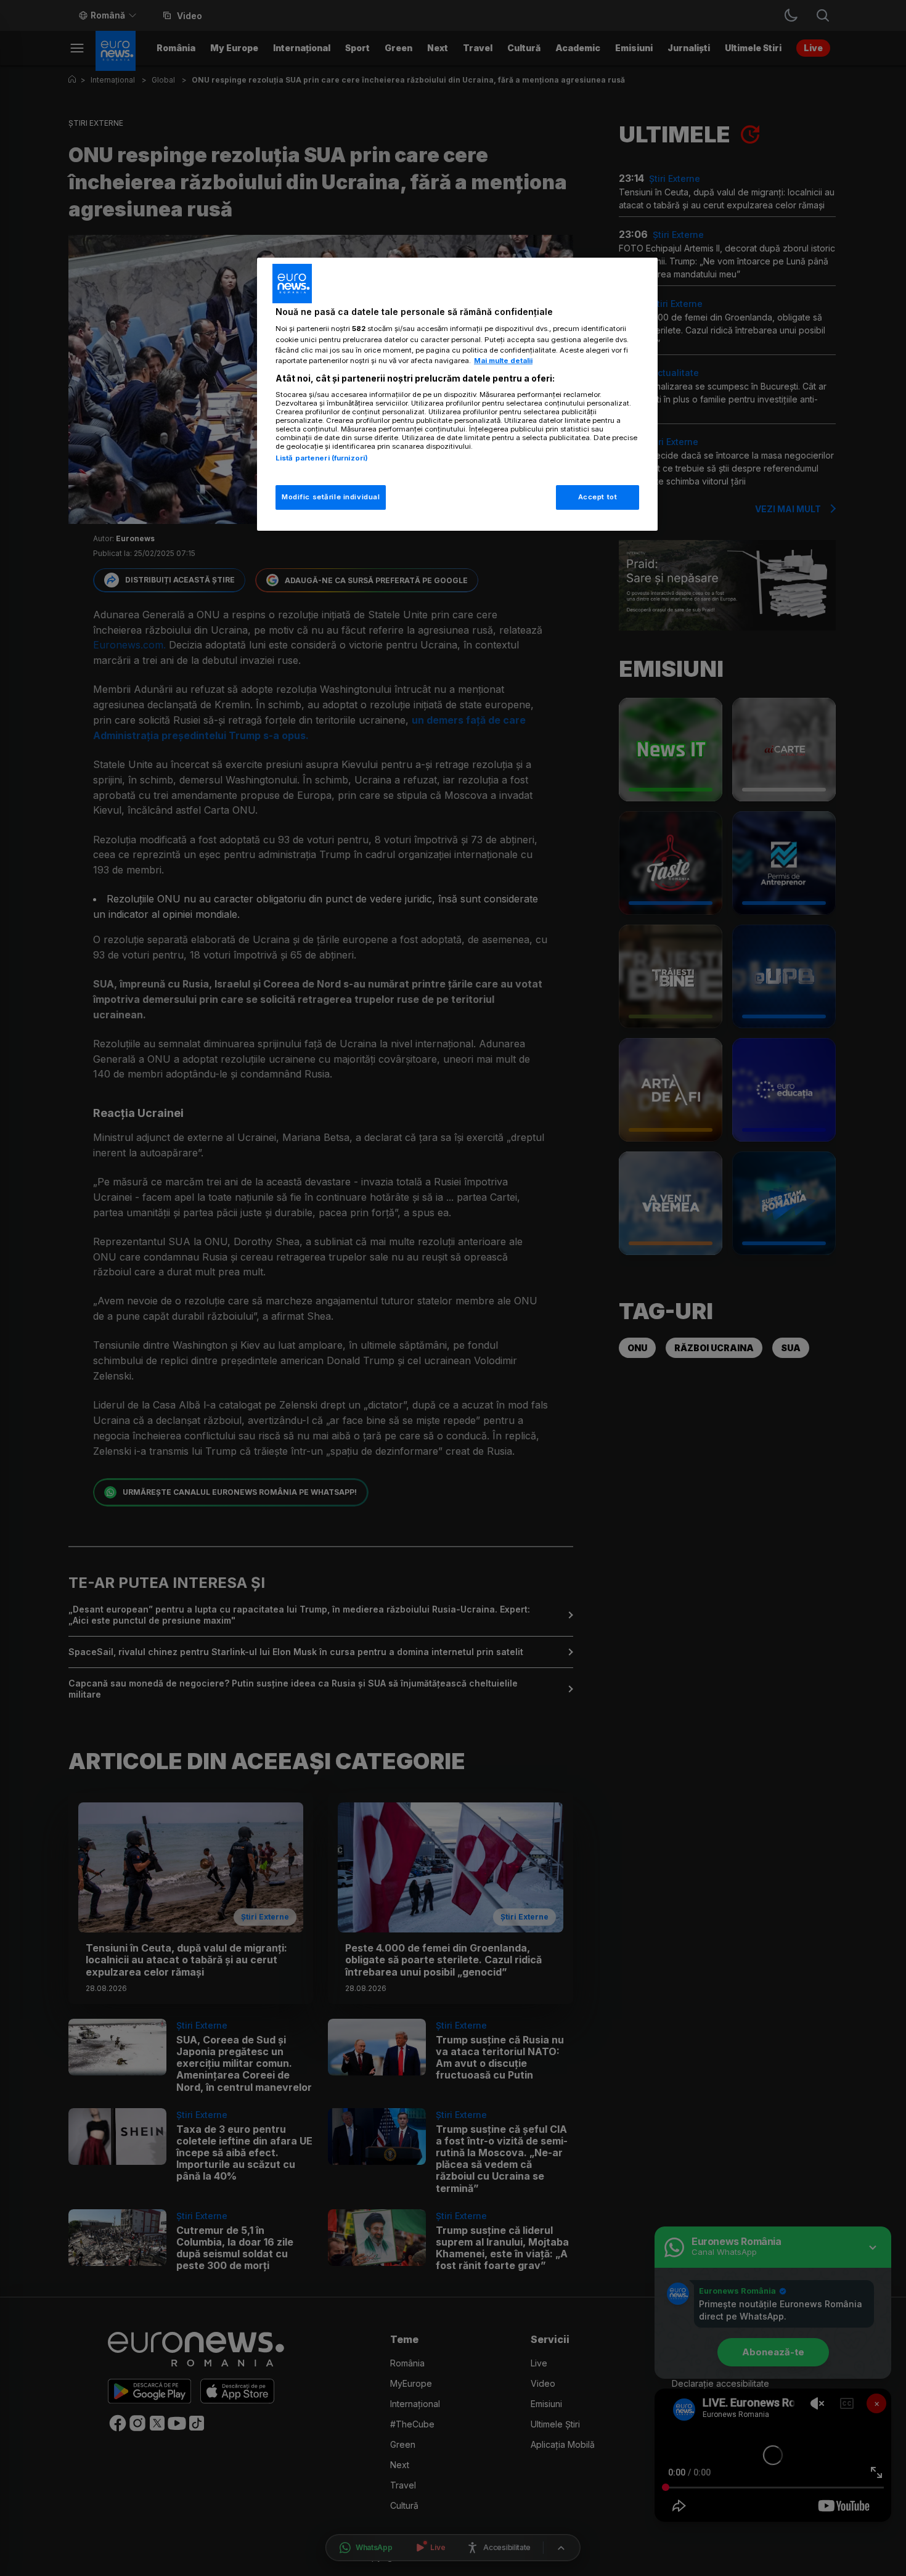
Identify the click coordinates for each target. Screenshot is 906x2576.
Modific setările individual (331, 497)
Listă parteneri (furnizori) (322, 458)
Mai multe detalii (503, 361)
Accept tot (598, 497)
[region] (457, 394)
